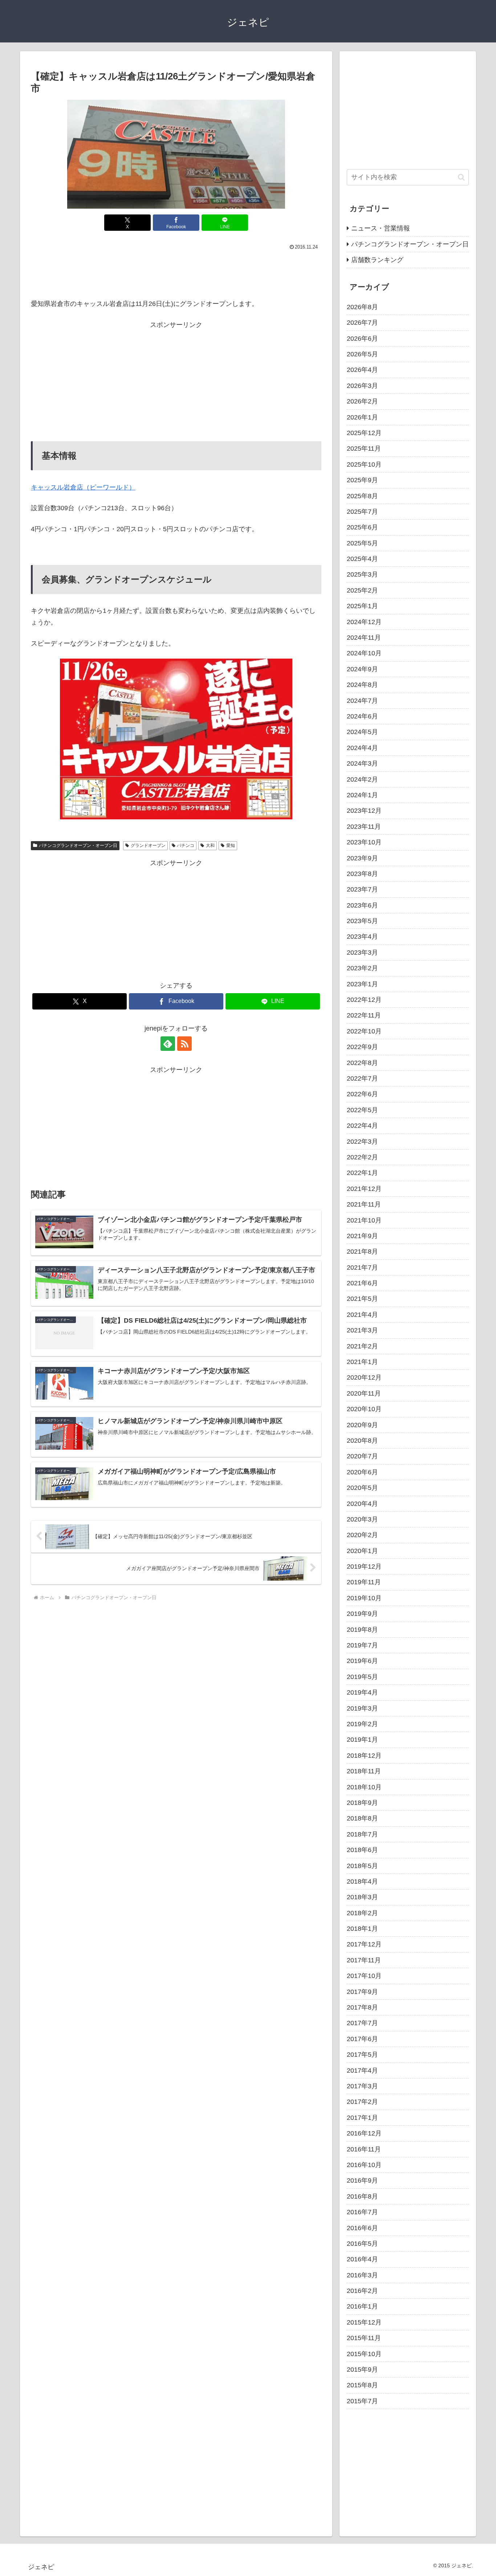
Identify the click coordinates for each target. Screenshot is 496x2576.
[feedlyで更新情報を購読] (168, 1044)
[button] (461, 177)
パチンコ (186, 845)
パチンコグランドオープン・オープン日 (78, 845)
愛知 (231, 845)
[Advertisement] (176, 273)
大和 (210, 845)
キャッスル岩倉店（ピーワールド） (83, 487)
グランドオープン (148, 845)
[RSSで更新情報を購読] (184, 1044)
